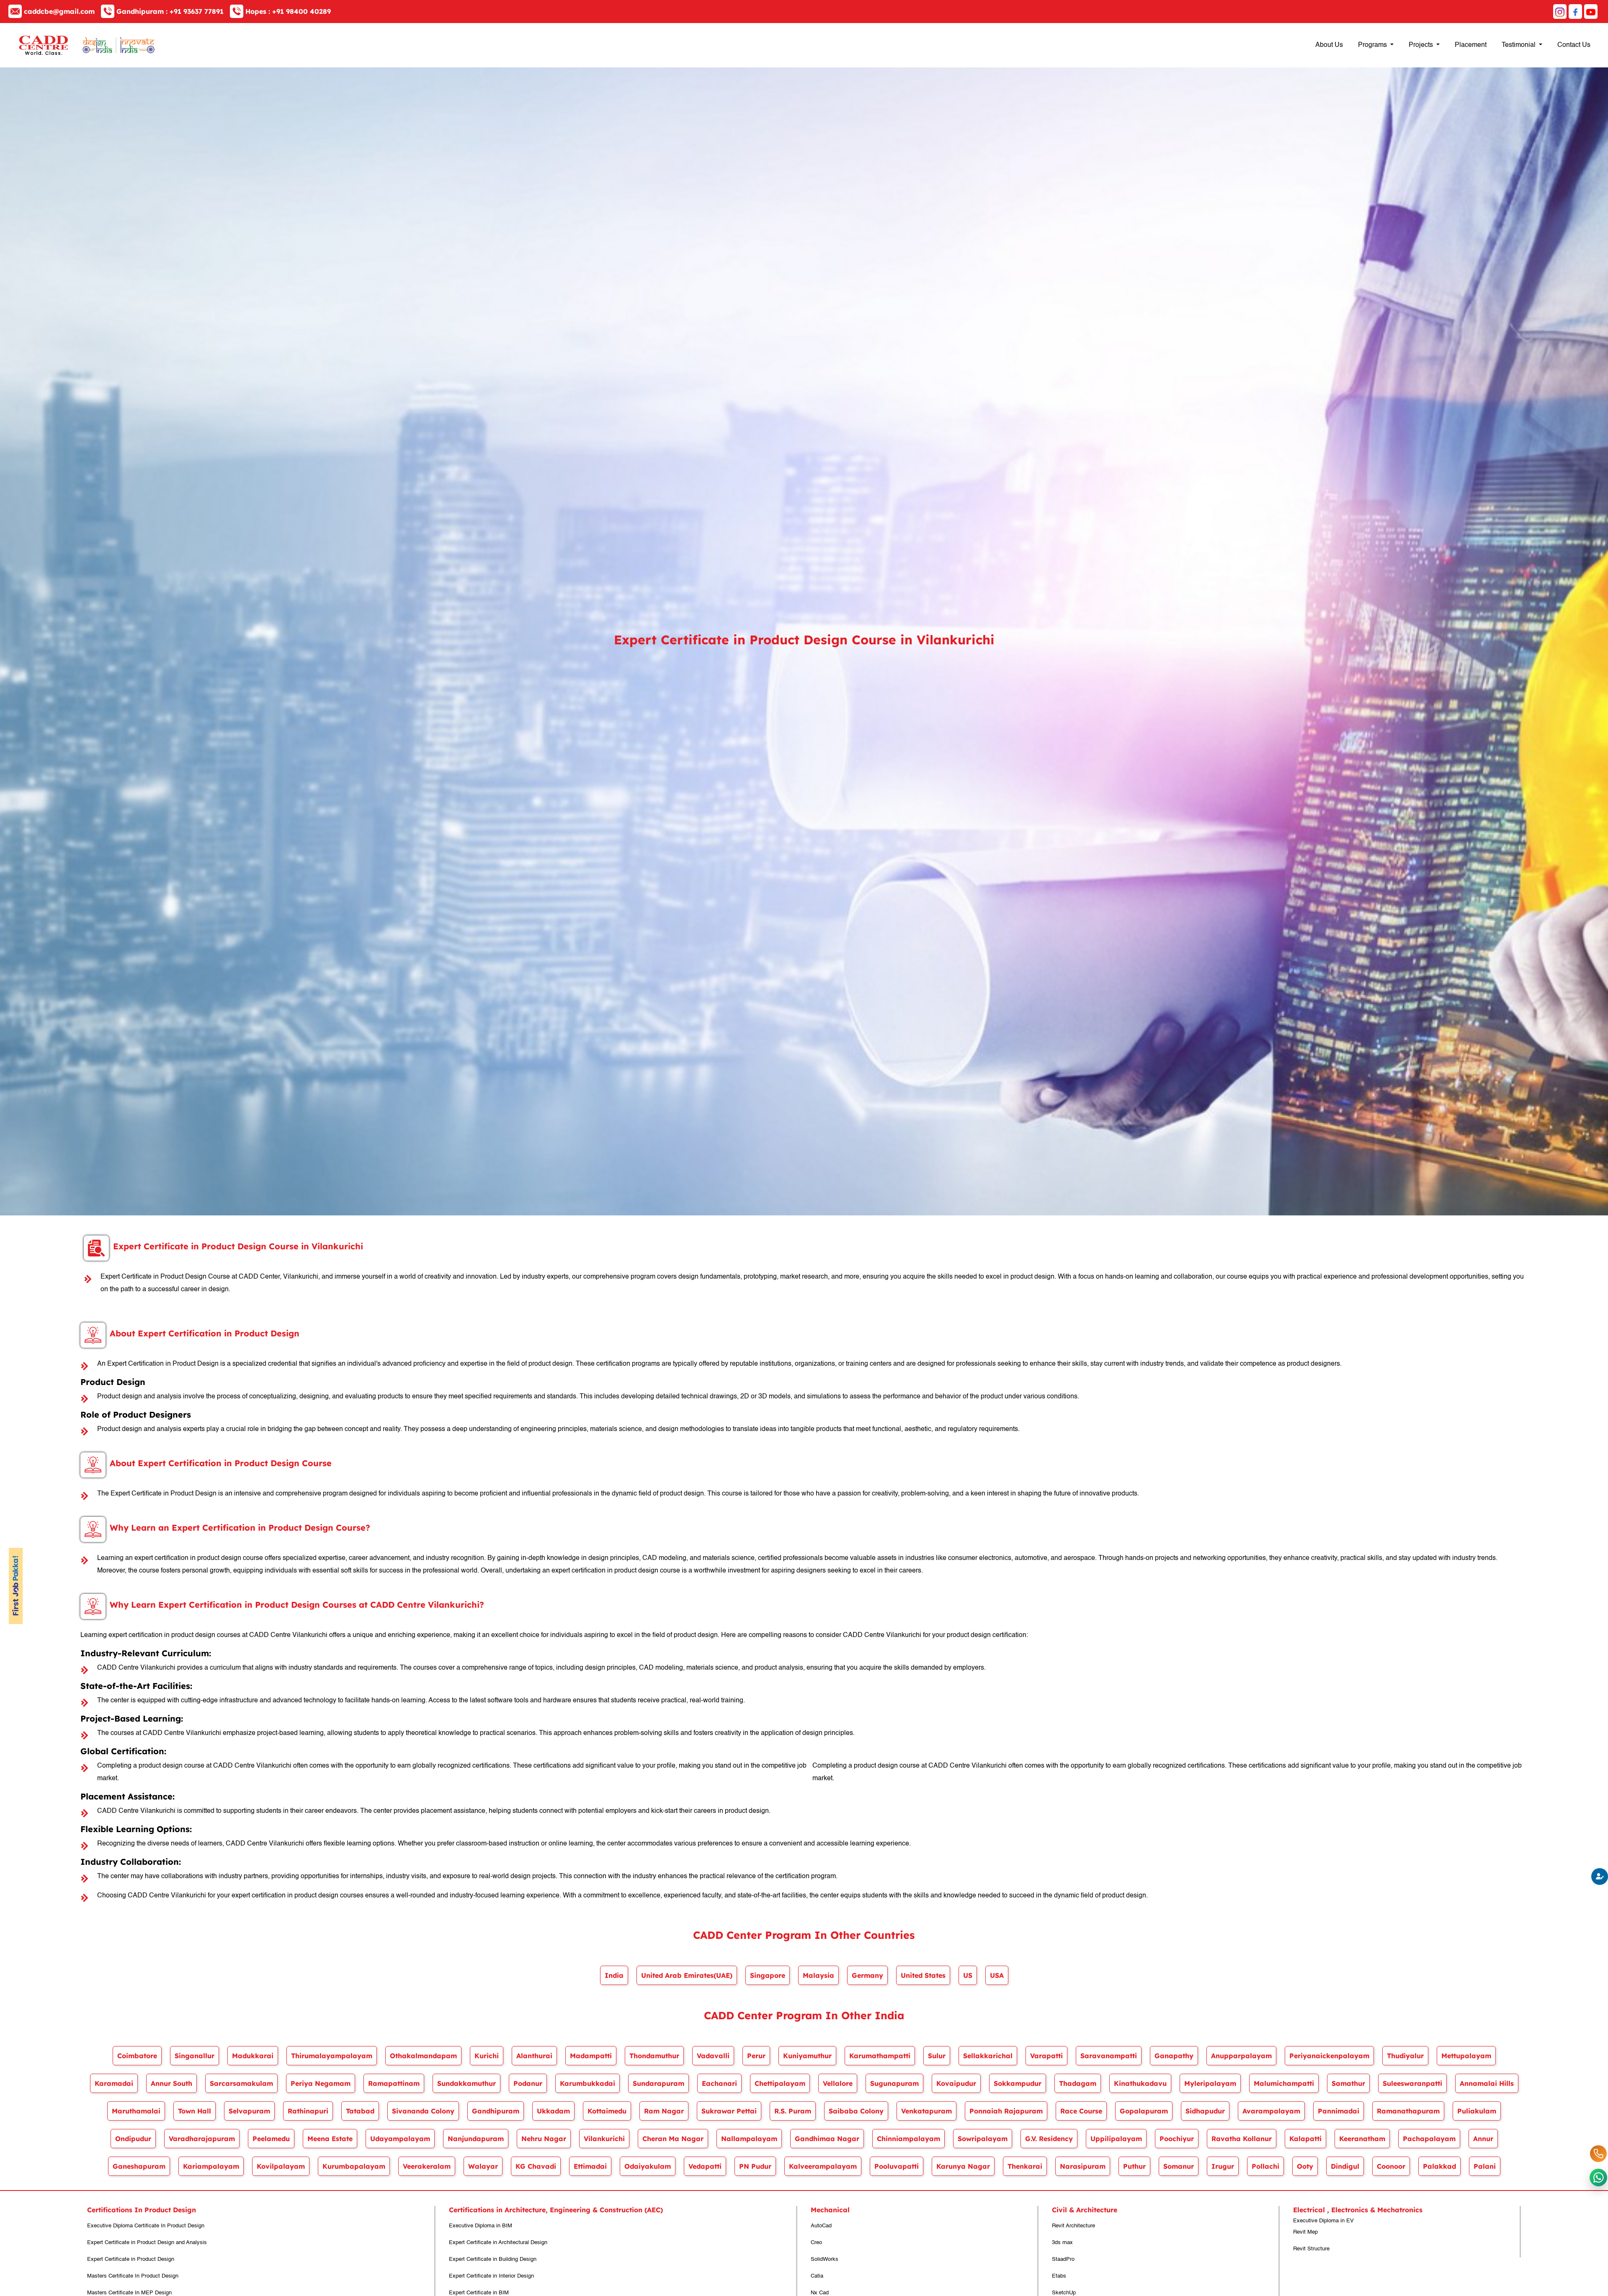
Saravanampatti (1109, 2056)
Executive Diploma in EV (1323, 2221)
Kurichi (487, 2056)
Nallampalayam (749, 2139)
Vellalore (838, 2083)
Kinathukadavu (1140, 2083)
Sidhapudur (1205, 2111)
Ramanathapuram (1408, 2111)
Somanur (1179, 2166)
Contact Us (1574, 45)
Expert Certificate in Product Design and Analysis (147, 2243)
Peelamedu (271, 2139)
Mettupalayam (1466, 2056)
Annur (1483, 2139)
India (614, 1975)
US (968, 1975)
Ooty (1305, 2166)
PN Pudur (755, 2166)
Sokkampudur (1018, 2083)
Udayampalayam (400, 2139)
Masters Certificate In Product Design (133, 2276)
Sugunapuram (894, 2083)
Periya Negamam (321, 2083)
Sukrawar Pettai (729, 2111)
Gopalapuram (1144, 2111)
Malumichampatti (1284, 2083)
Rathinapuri (308, 2111)
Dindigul (1345, 2166)
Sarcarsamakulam (241, 2083)
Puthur (1134, 2166)
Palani (1485, 2166)
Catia (817, 2276)
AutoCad (821, 2226)
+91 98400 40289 (288, 11)
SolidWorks (825, 2259)
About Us (1329, 45)
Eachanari (719, 2083)
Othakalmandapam (423, 2056)
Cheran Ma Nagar (673, 2139)
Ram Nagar (664, 2111)
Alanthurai (534, 2056)
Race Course (1081, 2111)
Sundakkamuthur (466, 2083)
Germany (867, 1975)
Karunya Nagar (963, 2166)
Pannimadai (1339, 2111)
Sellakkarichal (988, 2056)
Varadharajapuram (202, 2139)
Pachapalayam (1429, 2139)
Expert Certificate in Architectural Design (498, 2243)
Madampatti (591, 2056)
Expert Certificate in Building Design (493, 2259)
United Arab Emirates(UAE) (687, 1975)
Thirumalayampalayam (332, 2056)
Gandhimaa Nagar (827, 2139)
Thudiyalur (1405, 2056)
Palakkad (1439, 2166)
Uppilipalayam (1116, 2139)
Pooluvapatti (897, 2166)
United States (923, 1975)
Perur (756, 2056)
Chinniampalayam (908, 2139)
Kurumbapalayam (354, 2166)
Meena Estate (330, 2139)
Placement (1471, 45)
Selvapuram (249, 2111)
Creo (816, 2243)
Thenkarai (1025, 2166)
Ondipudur (133, 2139)
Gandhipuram (496, 2111)
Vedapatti (705, 2166)
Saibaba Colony (856, 2111)
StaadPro (1063, 2259)
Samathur (1348, 2083)
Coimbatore (137, 2056)
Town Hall (195, 2111)
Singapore (768, 1975)
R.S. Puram (793, 2111)
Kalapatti (1305, 2139)
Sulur (937, 2056)
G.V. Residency (1049, 2139)
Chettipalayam (780, 2083)
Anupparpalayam (1241, 2056)
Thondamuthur (654, 2056)
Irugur (1223, 2166)
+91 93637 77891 (170, 11)
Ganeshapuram (139, 2166)
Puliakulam (1477, 2111)
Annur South (171, 2083)
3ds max (1062, 2243)
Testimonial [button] (1519, 45)
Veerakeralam (427, 2166)
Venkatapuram (926, 2111)
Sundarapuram (658, 2083)
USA (997, 1975)
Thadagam (1078, 2083)
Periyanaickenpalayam (1329, 2056)
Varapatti (1046, 2056)
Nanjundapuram (476, 2139)
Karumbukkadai (588, 2083)
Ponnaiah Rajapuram (1006, 2111)
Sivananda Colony (423, 2111)
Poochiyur (1177, 2139)
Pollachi (1265, 2166)
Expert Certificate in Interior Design (491, 2276)
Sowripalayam (983, 2139)
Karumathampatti (880, 2056)
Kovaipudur (956, 2083)
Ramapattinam (394, 2083)
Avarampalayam (1271, 2111)
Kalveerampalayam (823, 2166)
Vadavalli (713, 2056)
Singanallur (195, 2056)
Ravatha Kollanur (1242, 2139)
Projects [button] (1422, 45)
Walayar (483, 2166)
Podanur (528, 2083)
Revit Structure (1311, 2249)
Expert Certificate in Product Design (131, 2259)
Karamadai (114, 2083)
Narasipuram (1083, 2166)
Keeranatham (1362, 2139)
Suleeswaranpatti (1412, 2083)
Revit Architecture (1073, 2226)
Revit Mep (1305, 2232)
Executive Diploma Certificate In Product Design (146, 2226)
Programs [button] (1373, 45)
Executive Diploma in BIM (481, 2226)
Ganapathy (1174, 2056)
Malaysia (818, 1975)
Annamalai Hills (1487, 2083)
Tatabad (360, 2111)
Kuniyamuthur (807, 2056)
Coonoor (1391, 2166)
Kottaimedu (607, 2111)
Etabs (1059, 2276)
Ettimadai (590, 2166)
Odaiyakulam (648, 2166)
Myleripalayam (1210, 2083)
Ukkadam (553, 2111)
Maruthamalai (136, 2111)
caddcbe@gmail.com (59, 11)
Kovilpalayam (281, 2166)
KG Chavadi (536, 2166)
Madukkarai (253, 2056)
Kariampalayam (211, 2166)
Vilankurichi (604, 2139)
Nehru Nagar (544, 2139)
